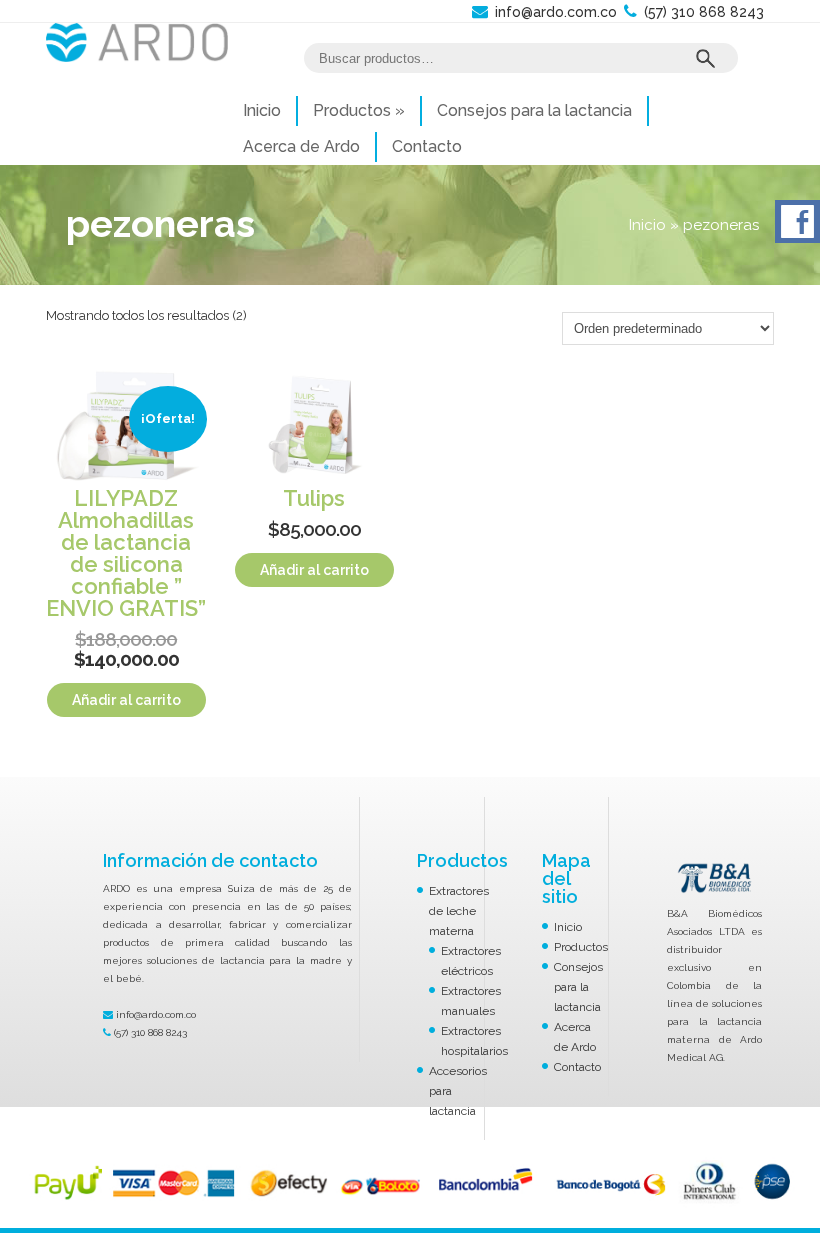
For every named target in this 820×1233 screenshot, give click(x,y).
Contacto (427, 146)
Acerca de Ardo (301, 146)
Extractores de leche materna (459, 911)
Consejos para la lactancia (534, 110)
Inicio (262, 110)
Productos (359, 110)
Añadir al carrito (126, 700)
